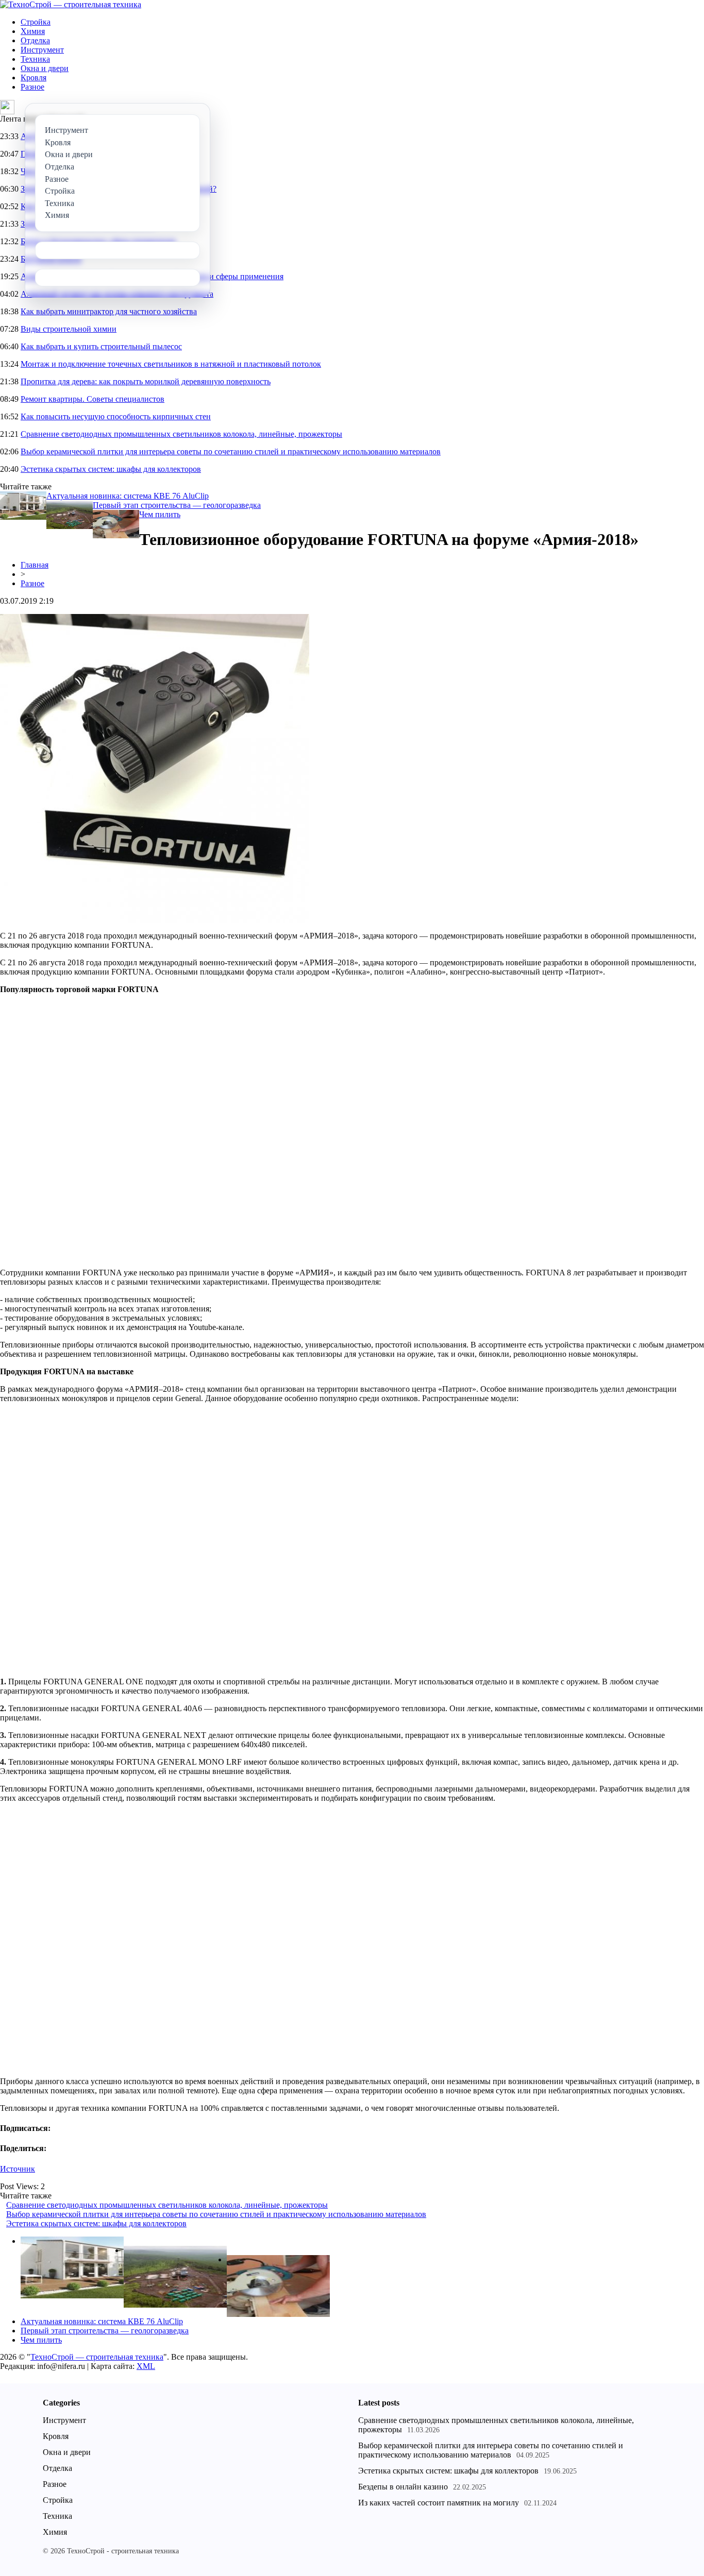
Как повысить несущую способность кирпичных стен (116, 416)
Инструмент (42, 50)
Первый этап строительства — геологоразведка (177, 505)
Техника (35, 59)
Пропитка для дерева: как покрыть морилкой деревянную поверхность (146, 381)
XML (146, 2366)
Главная (35, 565)
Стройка (36, 22)
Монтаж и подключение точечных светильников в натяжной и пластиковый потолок (171, 364)
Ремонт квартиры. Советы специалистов (93, 399)
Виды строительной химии (69, 329)
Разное (32, 87)
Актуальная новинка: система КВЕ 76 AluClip (128, 496)
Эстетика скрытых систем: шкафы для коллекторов (111, 469)
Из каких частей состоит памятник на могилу (439, 2503)
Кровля (33, 78)
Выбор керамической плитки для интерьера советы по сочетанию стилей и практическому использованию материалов (231, 451)
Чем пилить (160, 514)
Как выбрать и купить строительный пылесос (101, 346)
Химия (33, 31)
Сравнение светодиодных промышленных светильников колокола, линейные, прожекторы (181, 434)
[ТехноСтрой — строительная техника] (71, 4)
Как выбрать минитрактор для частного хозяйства (109, 311)
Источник (18, 2169)
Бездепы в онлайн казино (403, 2487)
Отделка (35, 40)
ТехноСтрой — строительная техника (97, 2357)
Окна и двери (45, 68)
